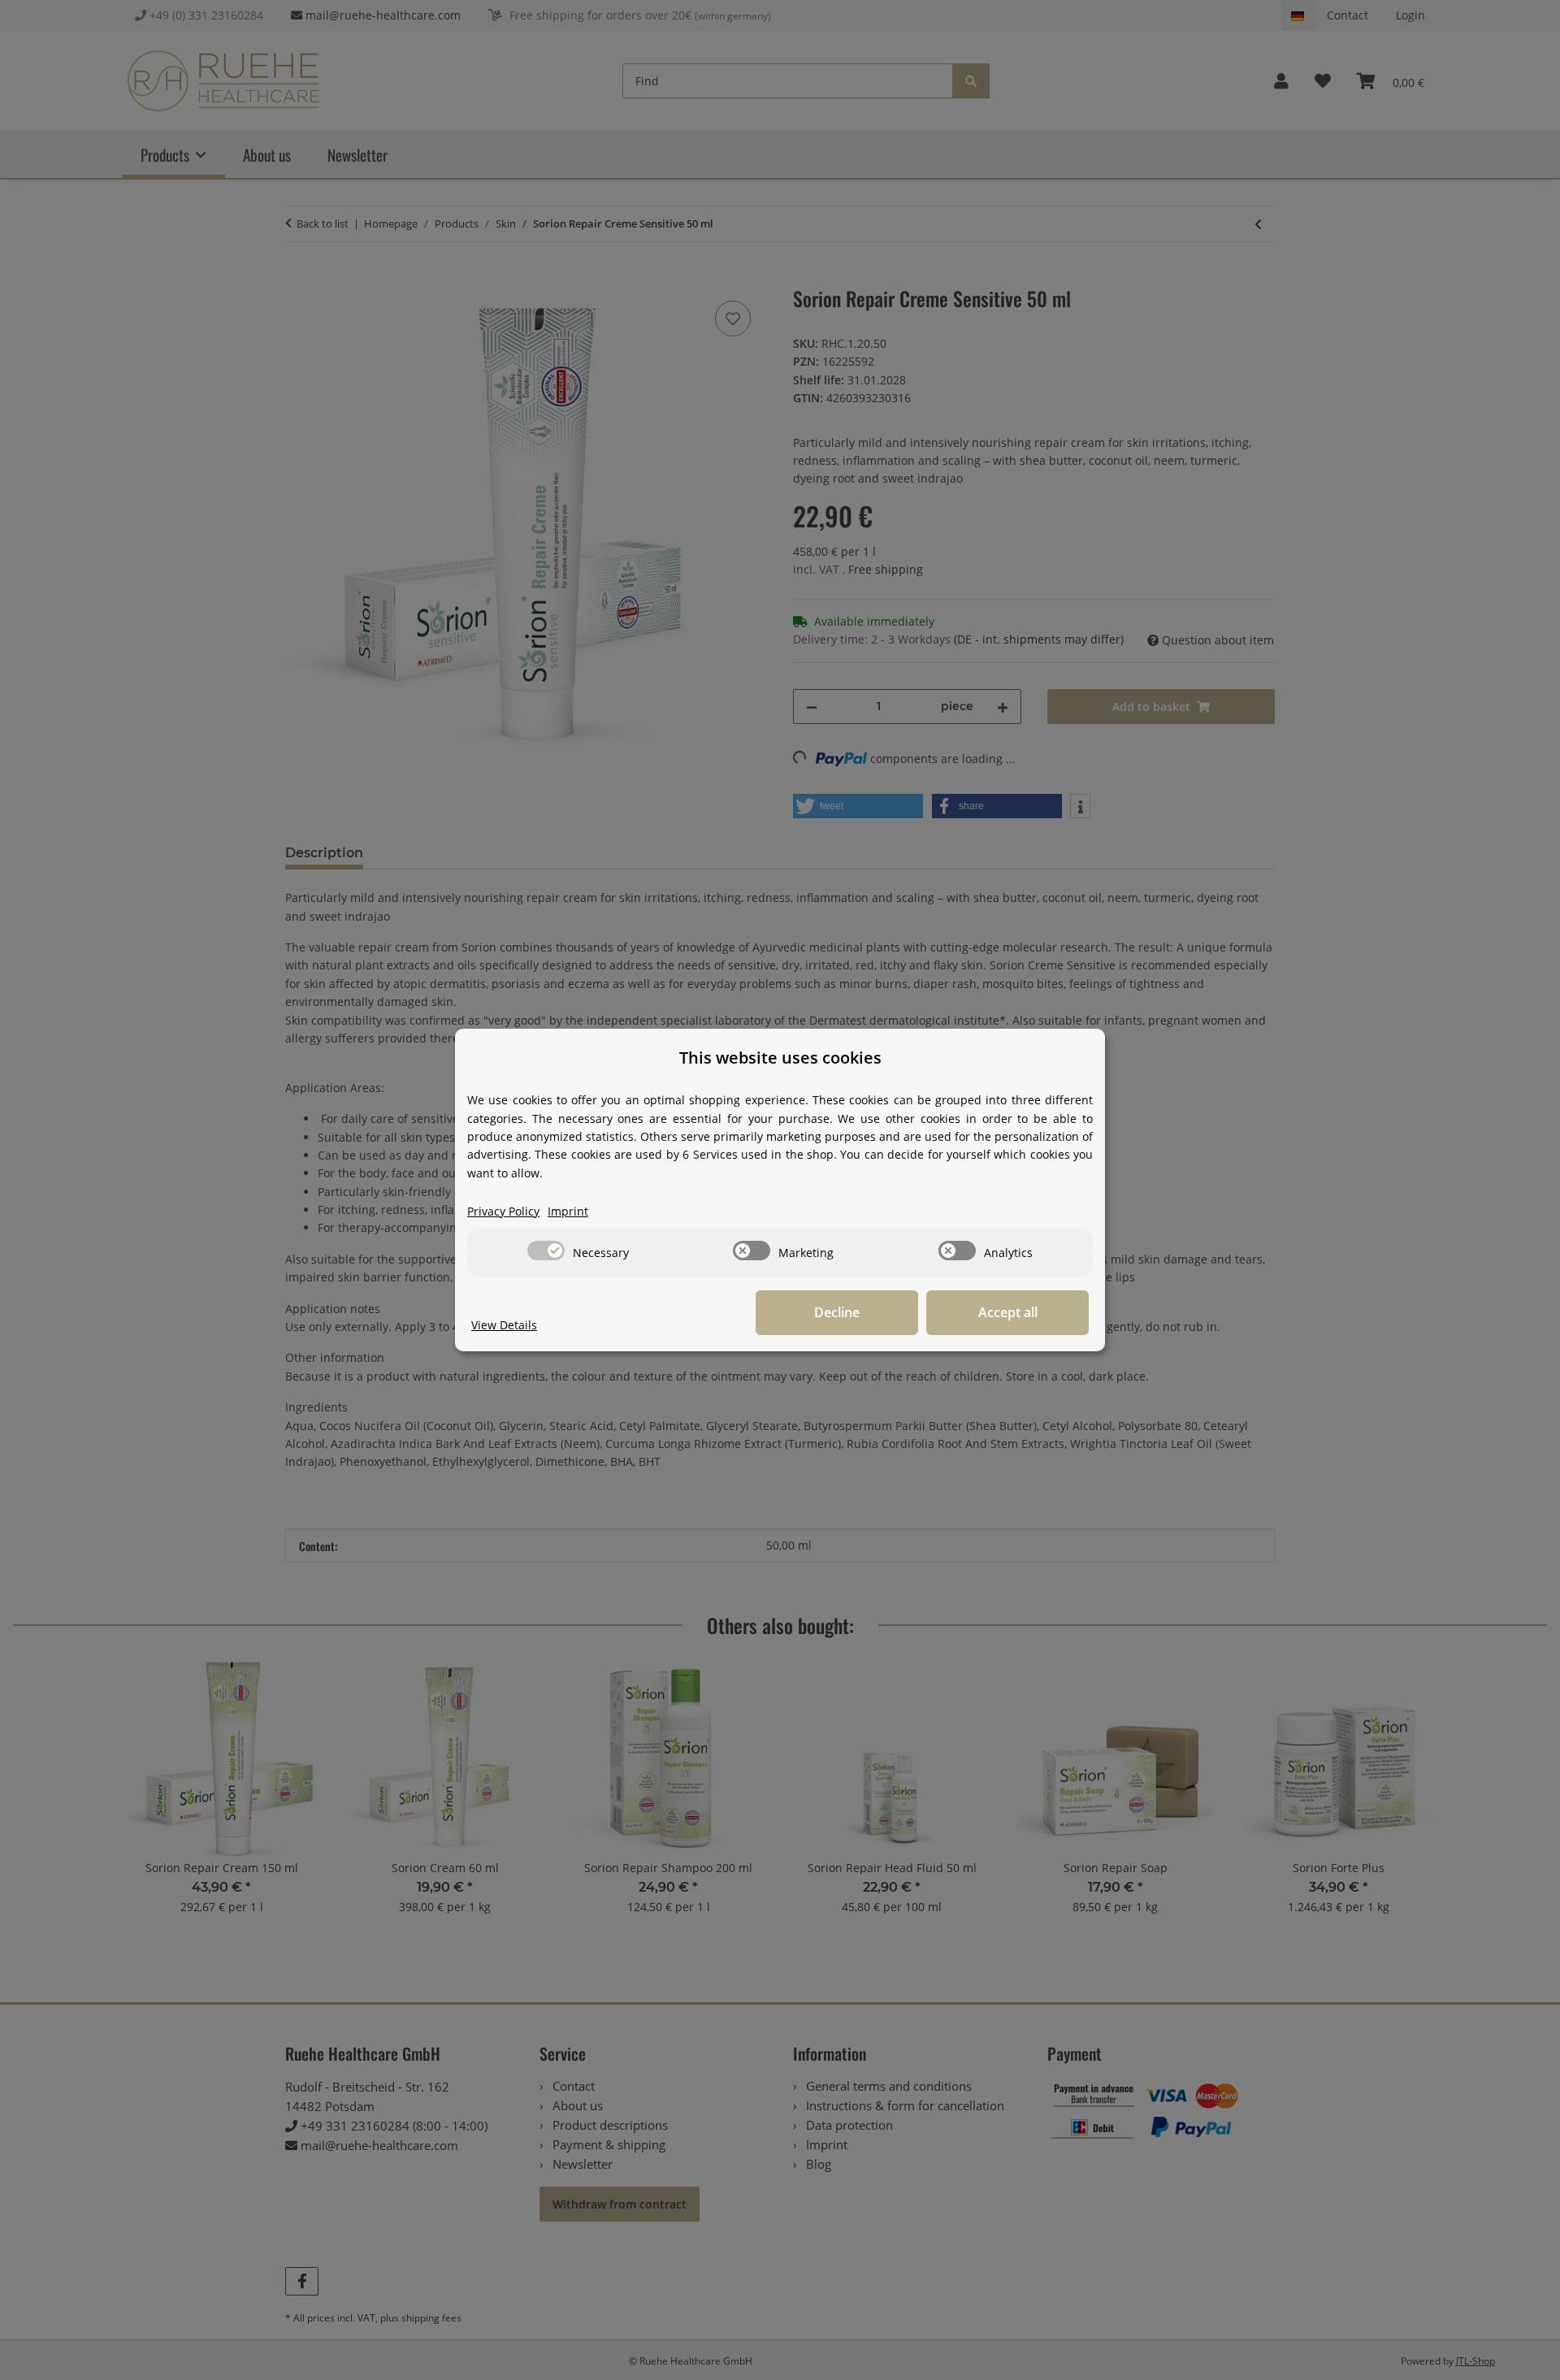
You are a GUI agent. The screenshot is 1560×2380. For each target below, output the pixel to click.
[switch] (546, 1251)
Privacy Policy (503, 1211)
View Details (504, 1325)
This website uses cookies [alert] (780, 1058)
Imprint (568, 1211)
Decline (837, 1312)
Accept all (1008, 1312)
